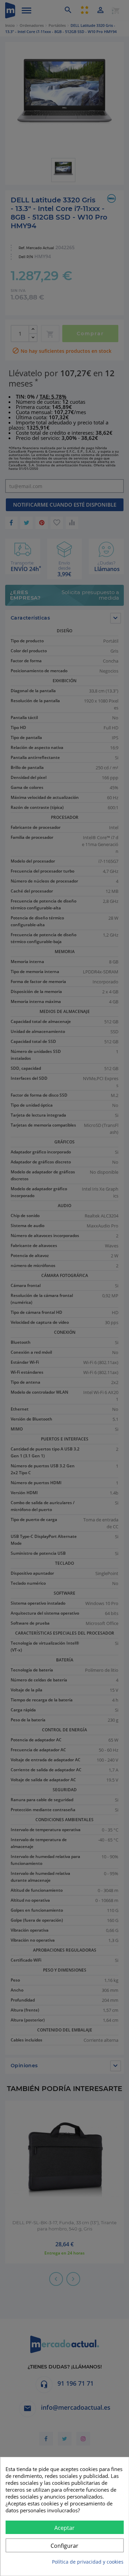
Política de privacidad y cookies (88, 2562)
